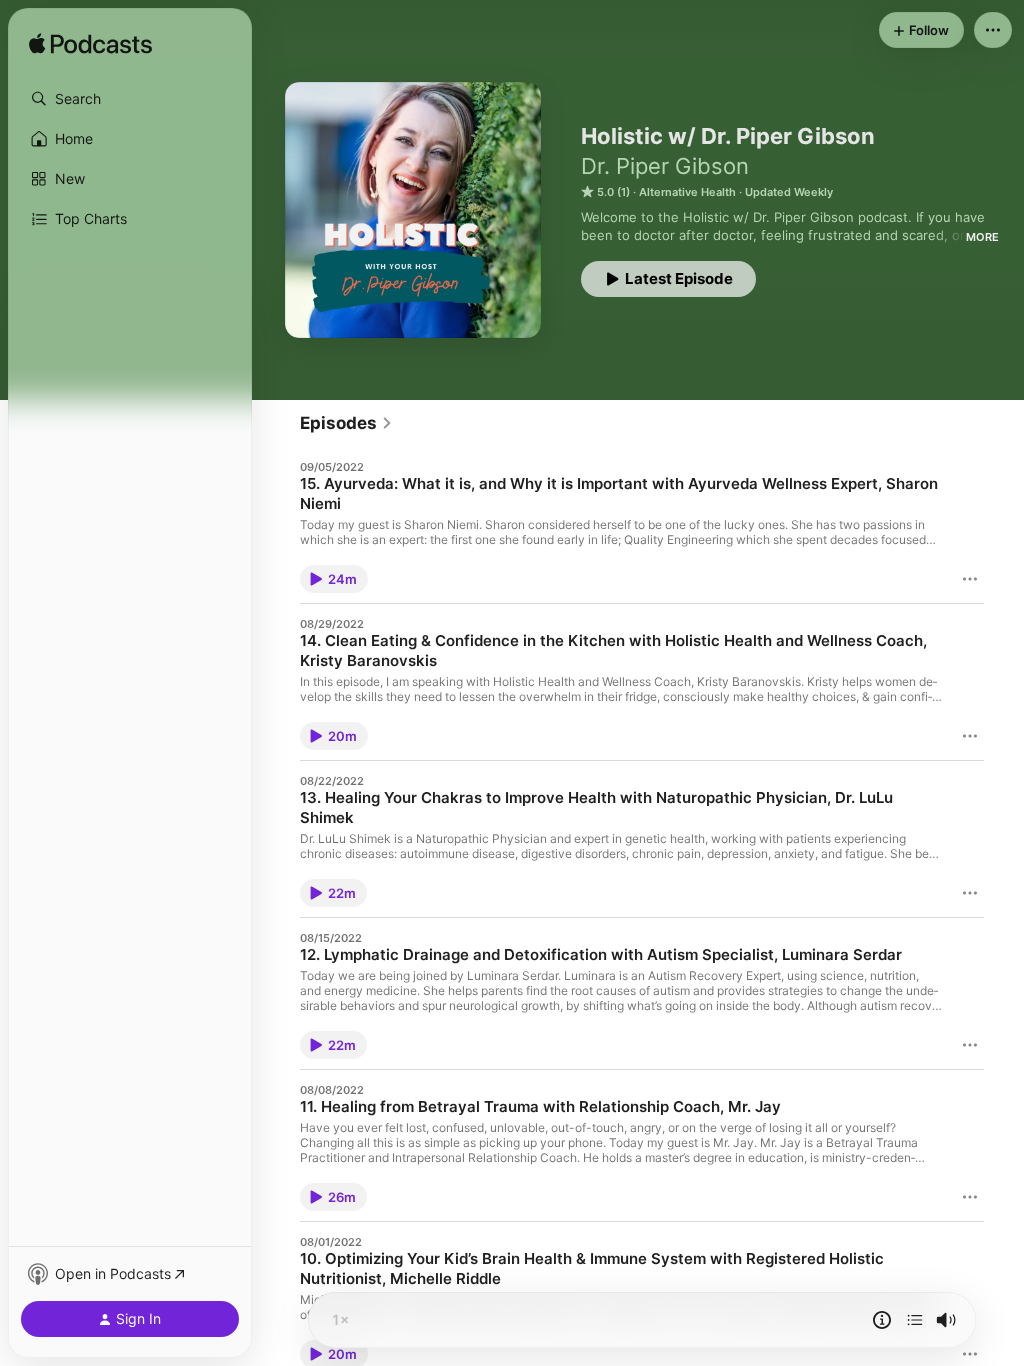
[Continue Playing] (915, 1320)
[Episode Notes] (882, 1320)
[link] (346, 423)
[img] (90, 45)
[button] (130, 99)
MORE (982, 237)
